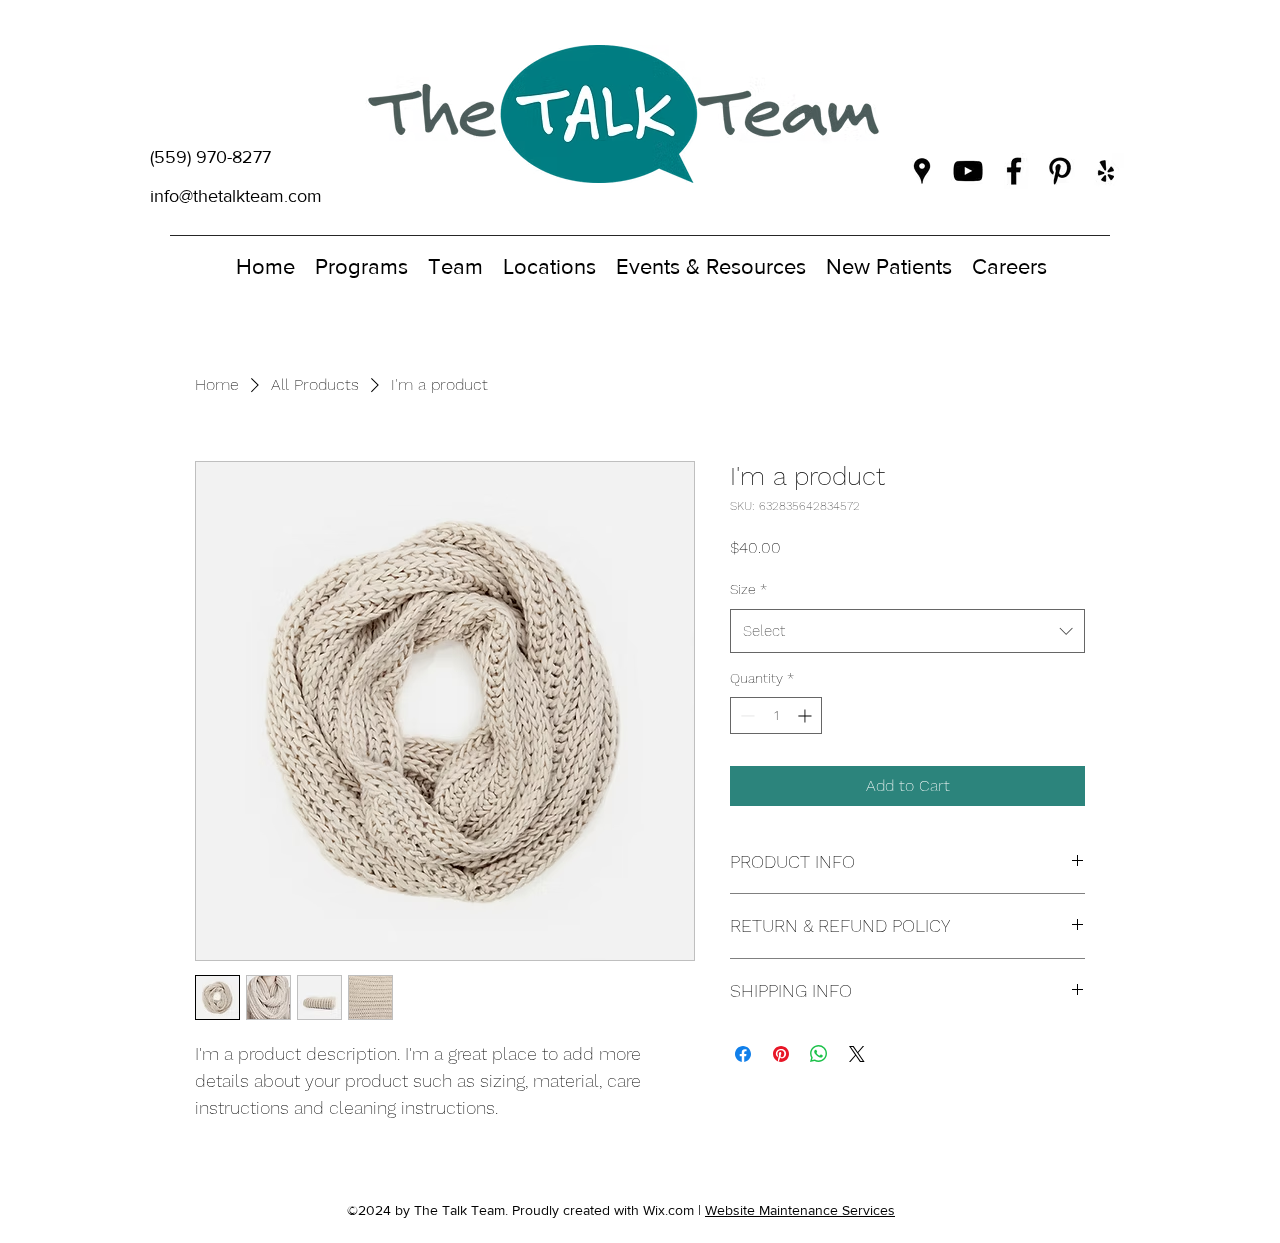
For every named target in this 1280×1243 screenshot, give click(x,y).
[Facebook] (1014, 171)
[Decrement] (745, 715)
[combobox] (907, 631)
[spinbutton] (776, 715)
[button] (361, 262)
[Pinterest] (1060, 171)
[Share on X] (857, 1054)
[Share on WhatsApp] (819, 1054)
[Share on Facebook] (743, 1054)
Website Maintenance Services (800, 1210)
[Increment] (806, 715)
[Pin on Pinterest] (781, 1054)
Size (748, 589)
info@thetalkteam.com (236, 196)
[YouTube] (968, 171)
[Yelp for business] (1106, 171)
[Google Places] (922, 171)
